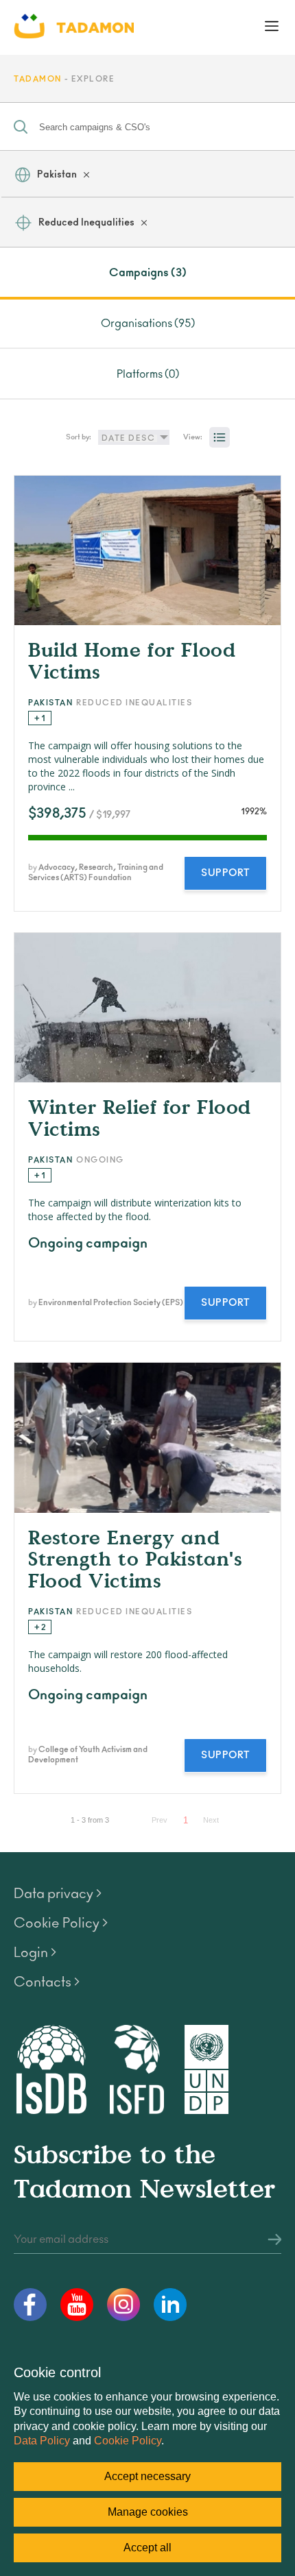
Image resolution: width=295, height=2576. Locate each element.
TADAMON (38, 79)
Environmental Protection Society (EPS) (111, 1303)
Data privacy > (58, 1894)
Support (225, 873)
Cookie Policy (128, 2441)
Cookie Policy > (61, 1923)
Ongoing (100, 1160)
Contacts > (47, 1982)
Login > (35, 1953)
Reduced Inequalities (86, 223)
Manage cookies (148, 2512)
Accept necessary (147, 2476)
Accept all (147, 2548)
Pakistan (57, 175)
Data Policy (42, 2441)
